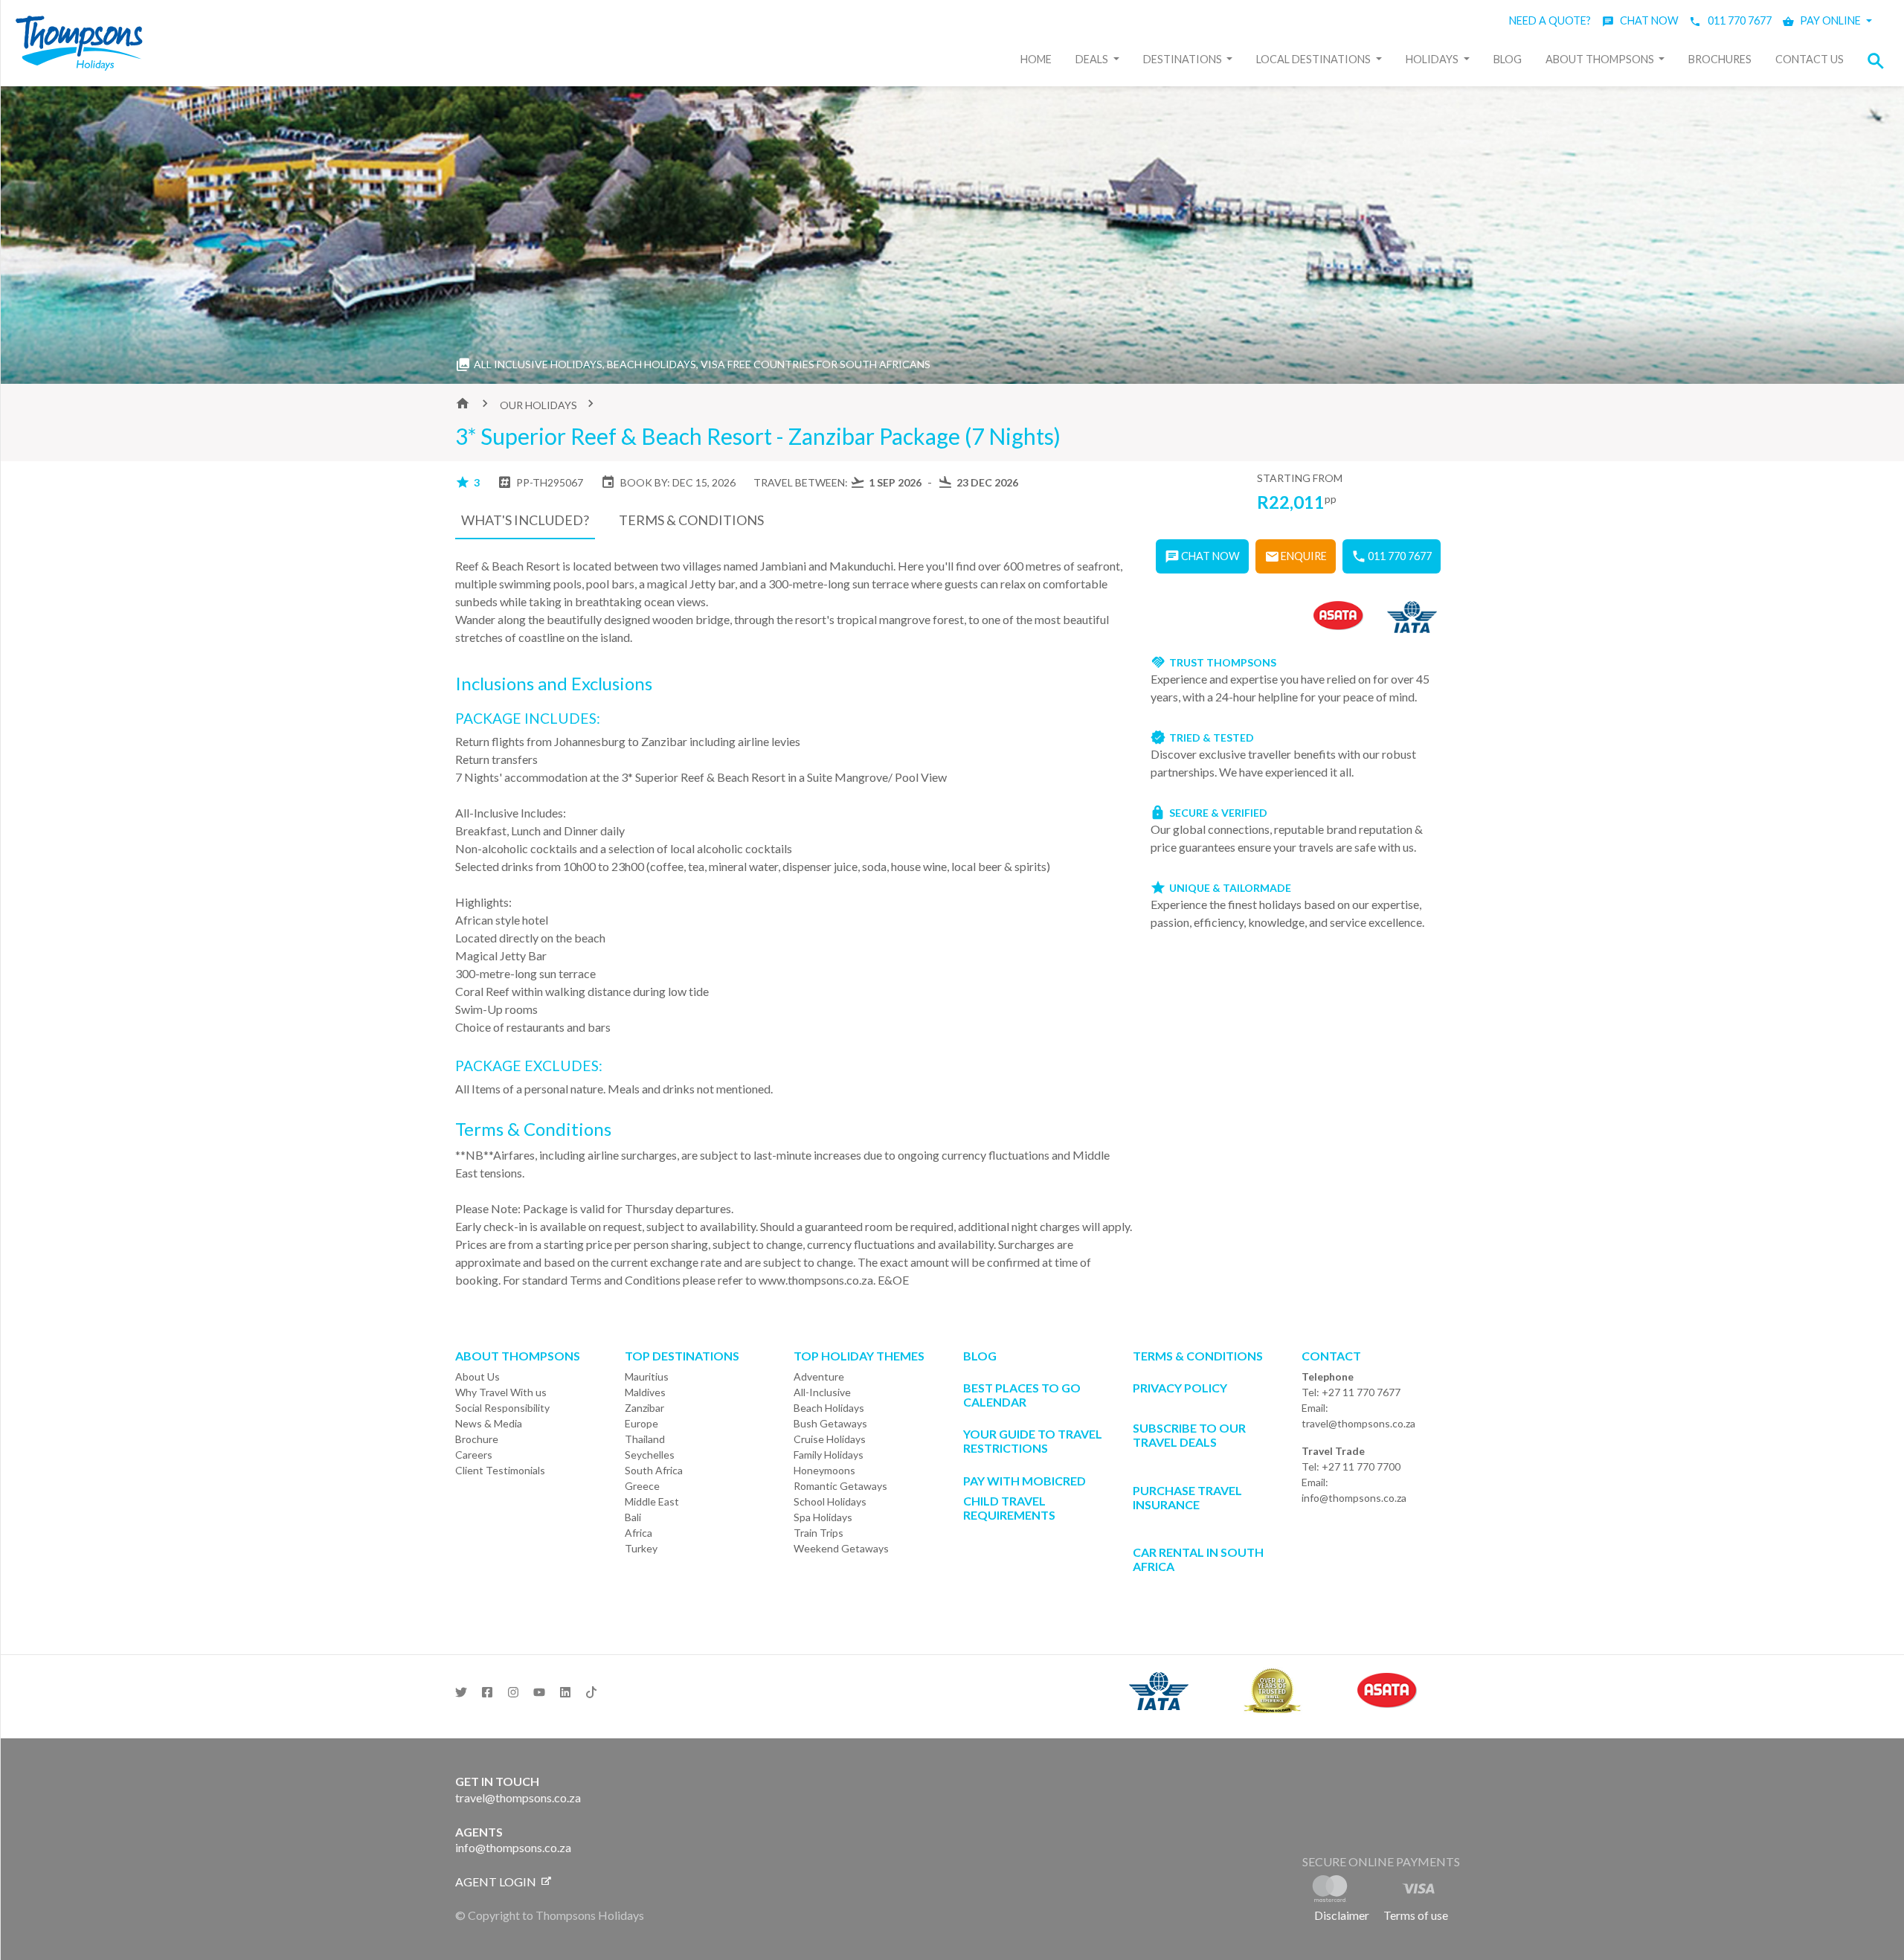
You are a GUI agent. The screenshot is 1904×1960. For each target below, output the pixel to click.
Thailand (645, 1439)
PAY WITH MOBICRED (1025, 1481)
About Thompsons (1601, 59)
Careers (474, 1455)
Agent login (497, 1882)
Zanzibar (644, 1408)
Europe (641, 1423)
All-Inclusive (822, 1392)
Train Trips (818, 1533)
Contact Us (1810, 59)
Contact (1331, 1356)
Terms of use (1416, 1915)
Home (1036, 59)
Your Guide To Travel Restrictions (1033, 1441)
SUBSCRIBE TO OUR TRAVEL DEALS (1189, 1435)
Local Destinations (1315, 59)
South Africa (654, 1470)
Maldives (645, 1392)
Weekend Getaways (841, 1548)
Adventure (819, 1376)
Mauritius (647, 1376)
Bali (633, 1517)
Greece (642, 1486)
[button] (1880, 61)
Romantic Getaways (840, 1486)
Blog (1508, 59)
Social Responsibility (502, 1408)
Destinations (1184, 59)
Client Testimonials (500, 1470)
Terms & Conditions (1198, 1356)
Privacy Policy (1180, 1388)
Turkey (641, 1548)
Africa (639, 1533)
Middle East (652, 1501)
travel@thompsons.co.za (1358, 1423)
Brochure (477, 1439)
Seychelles (650, 1455)
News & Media (489, 1423)
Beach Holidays (829, 1408)
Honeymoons (824, 1470)
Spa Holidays (823, 1517)
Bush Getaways (830, 1423)
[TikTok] (591, 1688)
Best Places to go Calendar (1022, 1395)
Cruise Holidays (830, 1439)
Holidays (1433, 59)
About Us (477, 1376)
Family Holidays (829, 1455)
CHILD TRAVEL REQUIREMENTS (1009, 1508)
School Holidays (830, 1501)
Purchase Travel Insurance (1187, 1497)
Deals (1093, 59)
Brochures (1720, 59)
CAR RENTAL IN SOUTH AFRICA (1198, 1559)
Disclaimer (1342, 1915)
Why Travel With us (501, 1392)
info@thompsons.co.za (1354, 1498)
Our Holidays (538, 405)
